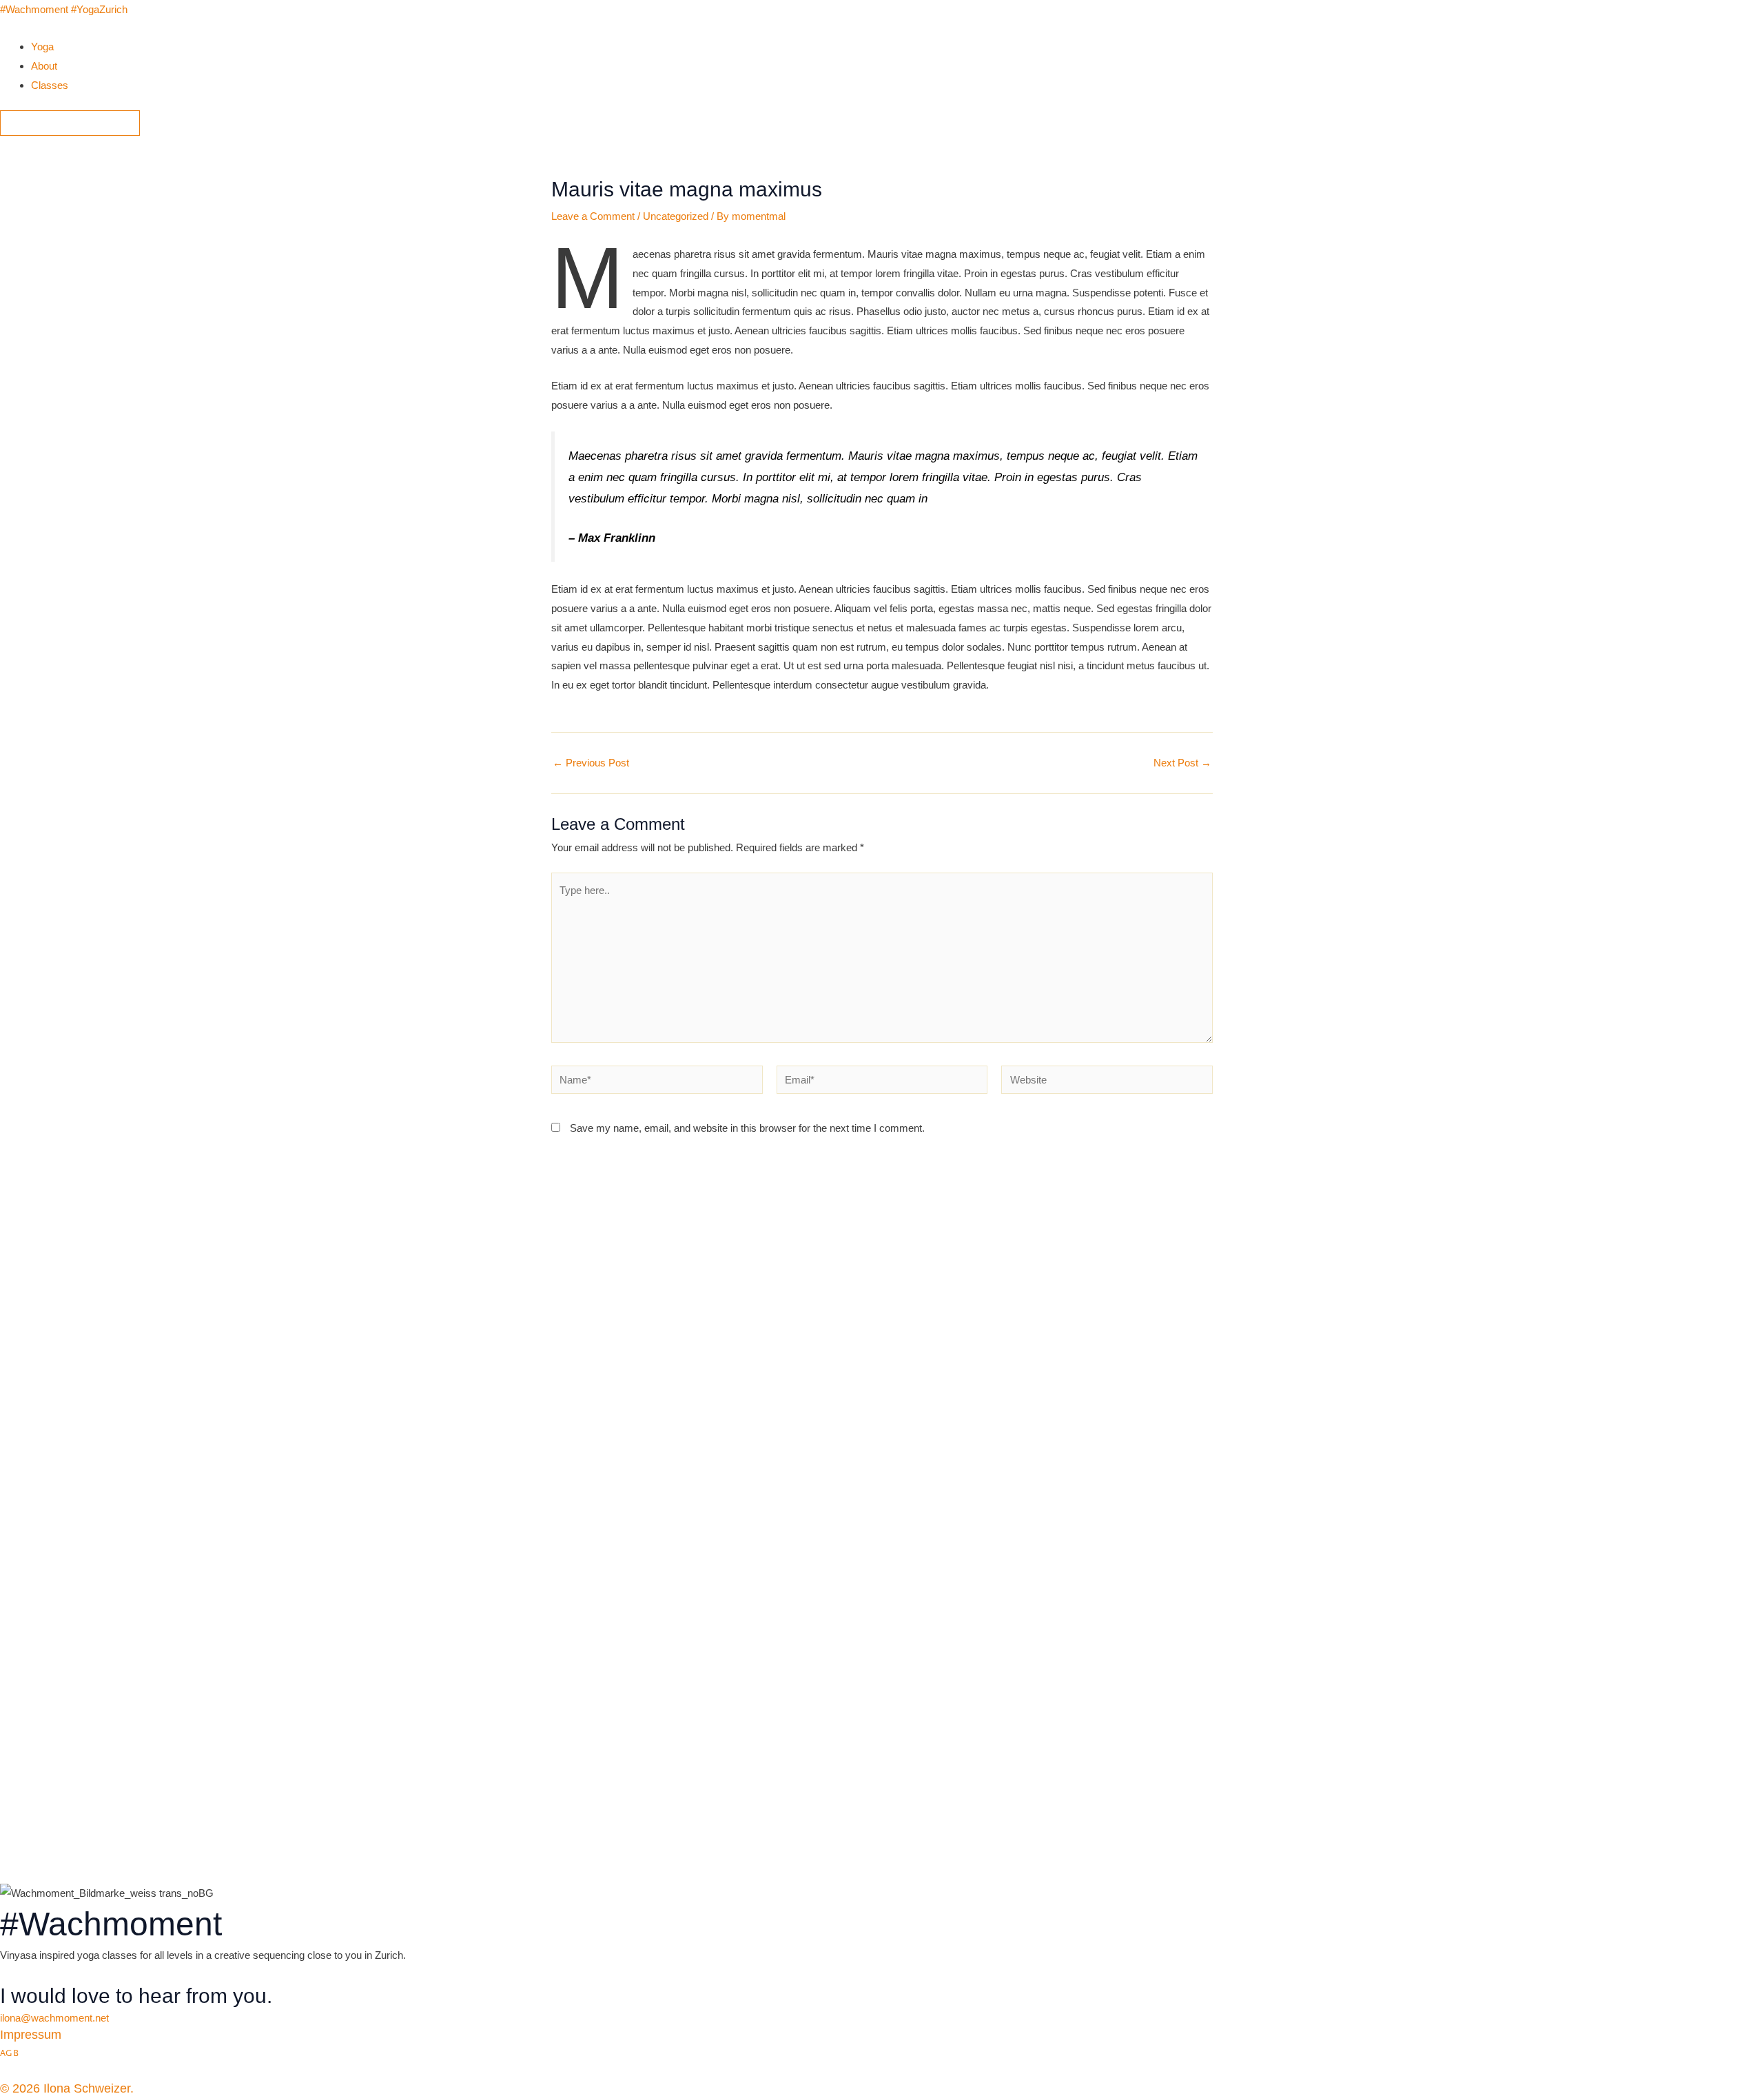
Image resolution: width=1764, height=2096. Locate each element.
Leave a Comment (593, 216)
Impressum (31, 2035)
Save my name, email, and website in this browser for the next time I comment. (747, 1128)
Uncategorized (676, 216)
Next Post (1182, 763)
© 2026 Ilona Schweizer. (67, 2088)
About (44, 66)
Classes (50, 85)
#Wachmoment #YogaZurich (64, 9)
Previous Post (591, 763)
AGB (9, 2053)
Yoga (42, 47)
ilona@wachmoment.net (54, 2018)
